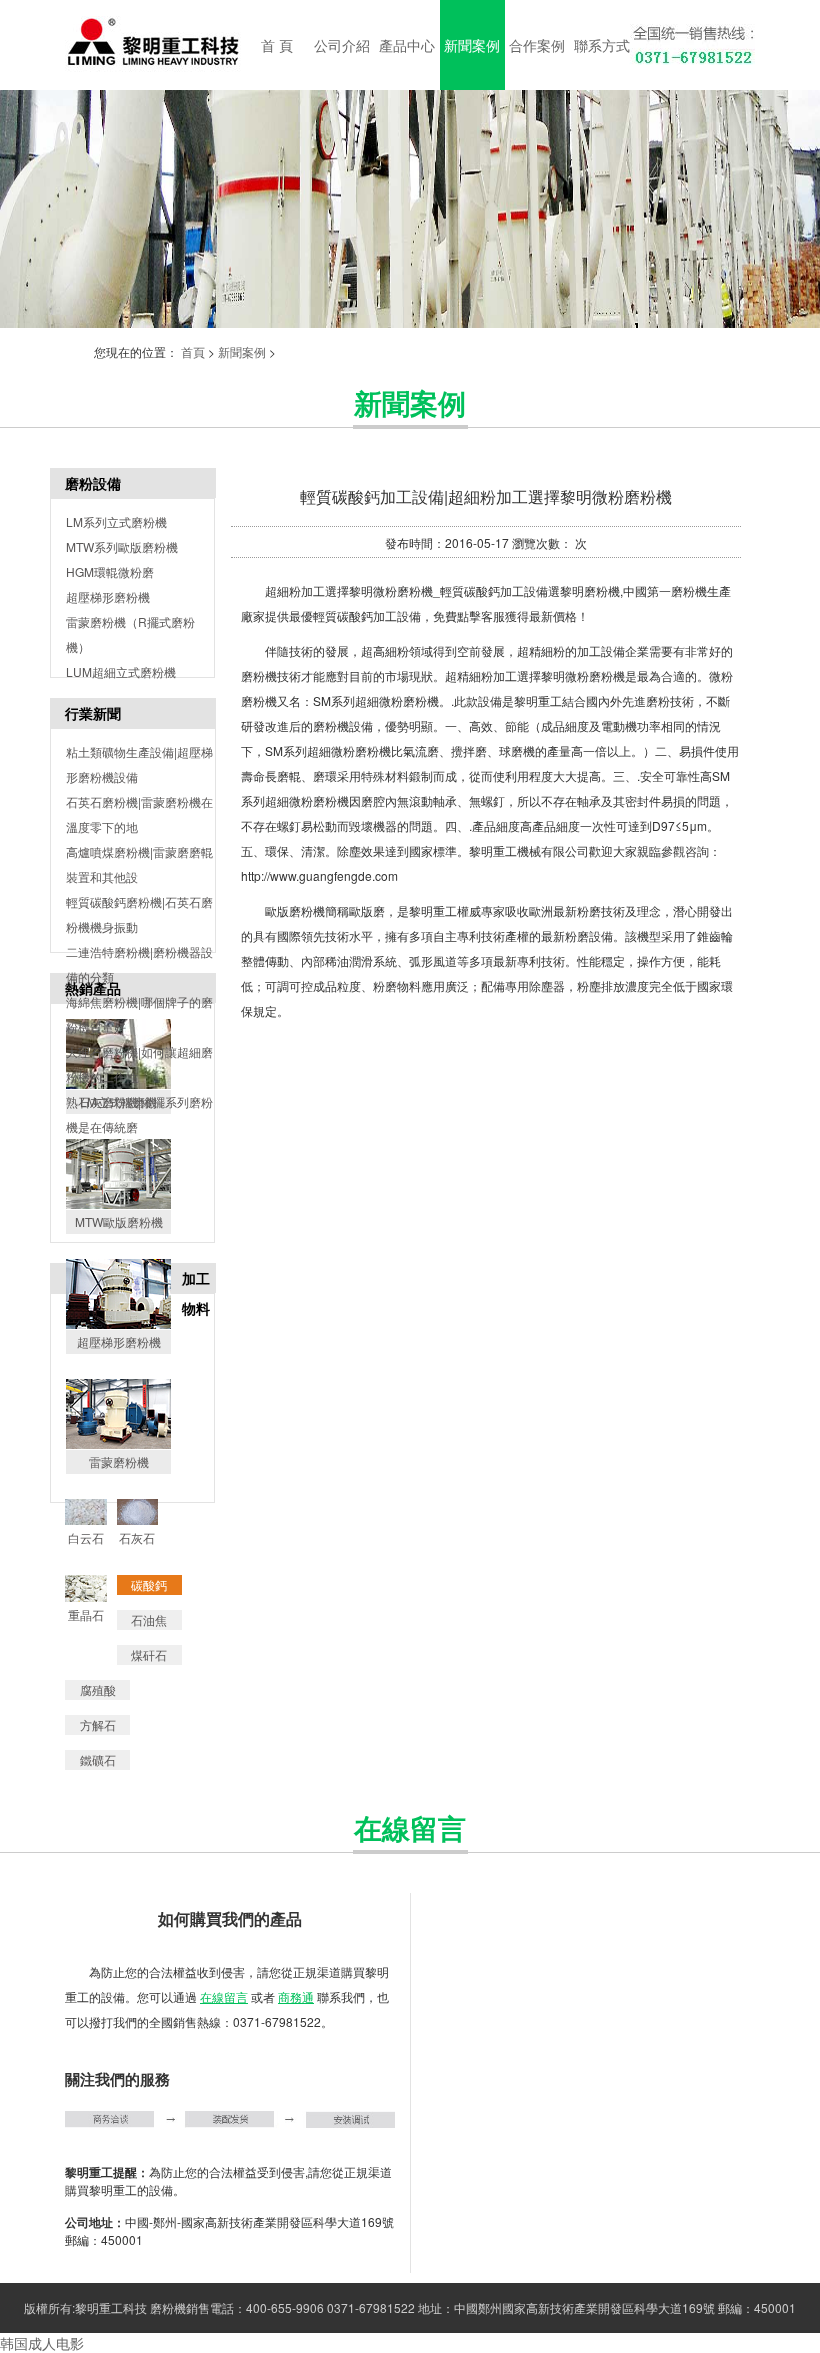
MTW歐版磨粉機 (119, 1221)
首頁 (193, 351)
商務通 (296, 1996)
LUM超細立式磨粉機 (121, 671)
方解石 (98, 1724)
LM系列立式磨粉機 (116, 521)
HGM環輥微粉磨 (110, 571)
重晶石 (86, 1614)
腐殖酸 (98, 1689)
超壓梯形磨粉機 (108, 596)
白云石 (86, 1537)
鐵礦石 (98, 1759)
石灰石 (137, 1537)
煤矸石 (149, 1654)
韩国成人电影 (42, 2343)
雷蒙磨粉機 (119, 1461)
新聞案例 (242, 351)
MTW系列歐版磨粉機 (122, 546)
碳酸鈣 (149, 1584)
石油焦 (149, 1619)
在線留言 (224, 1996)
